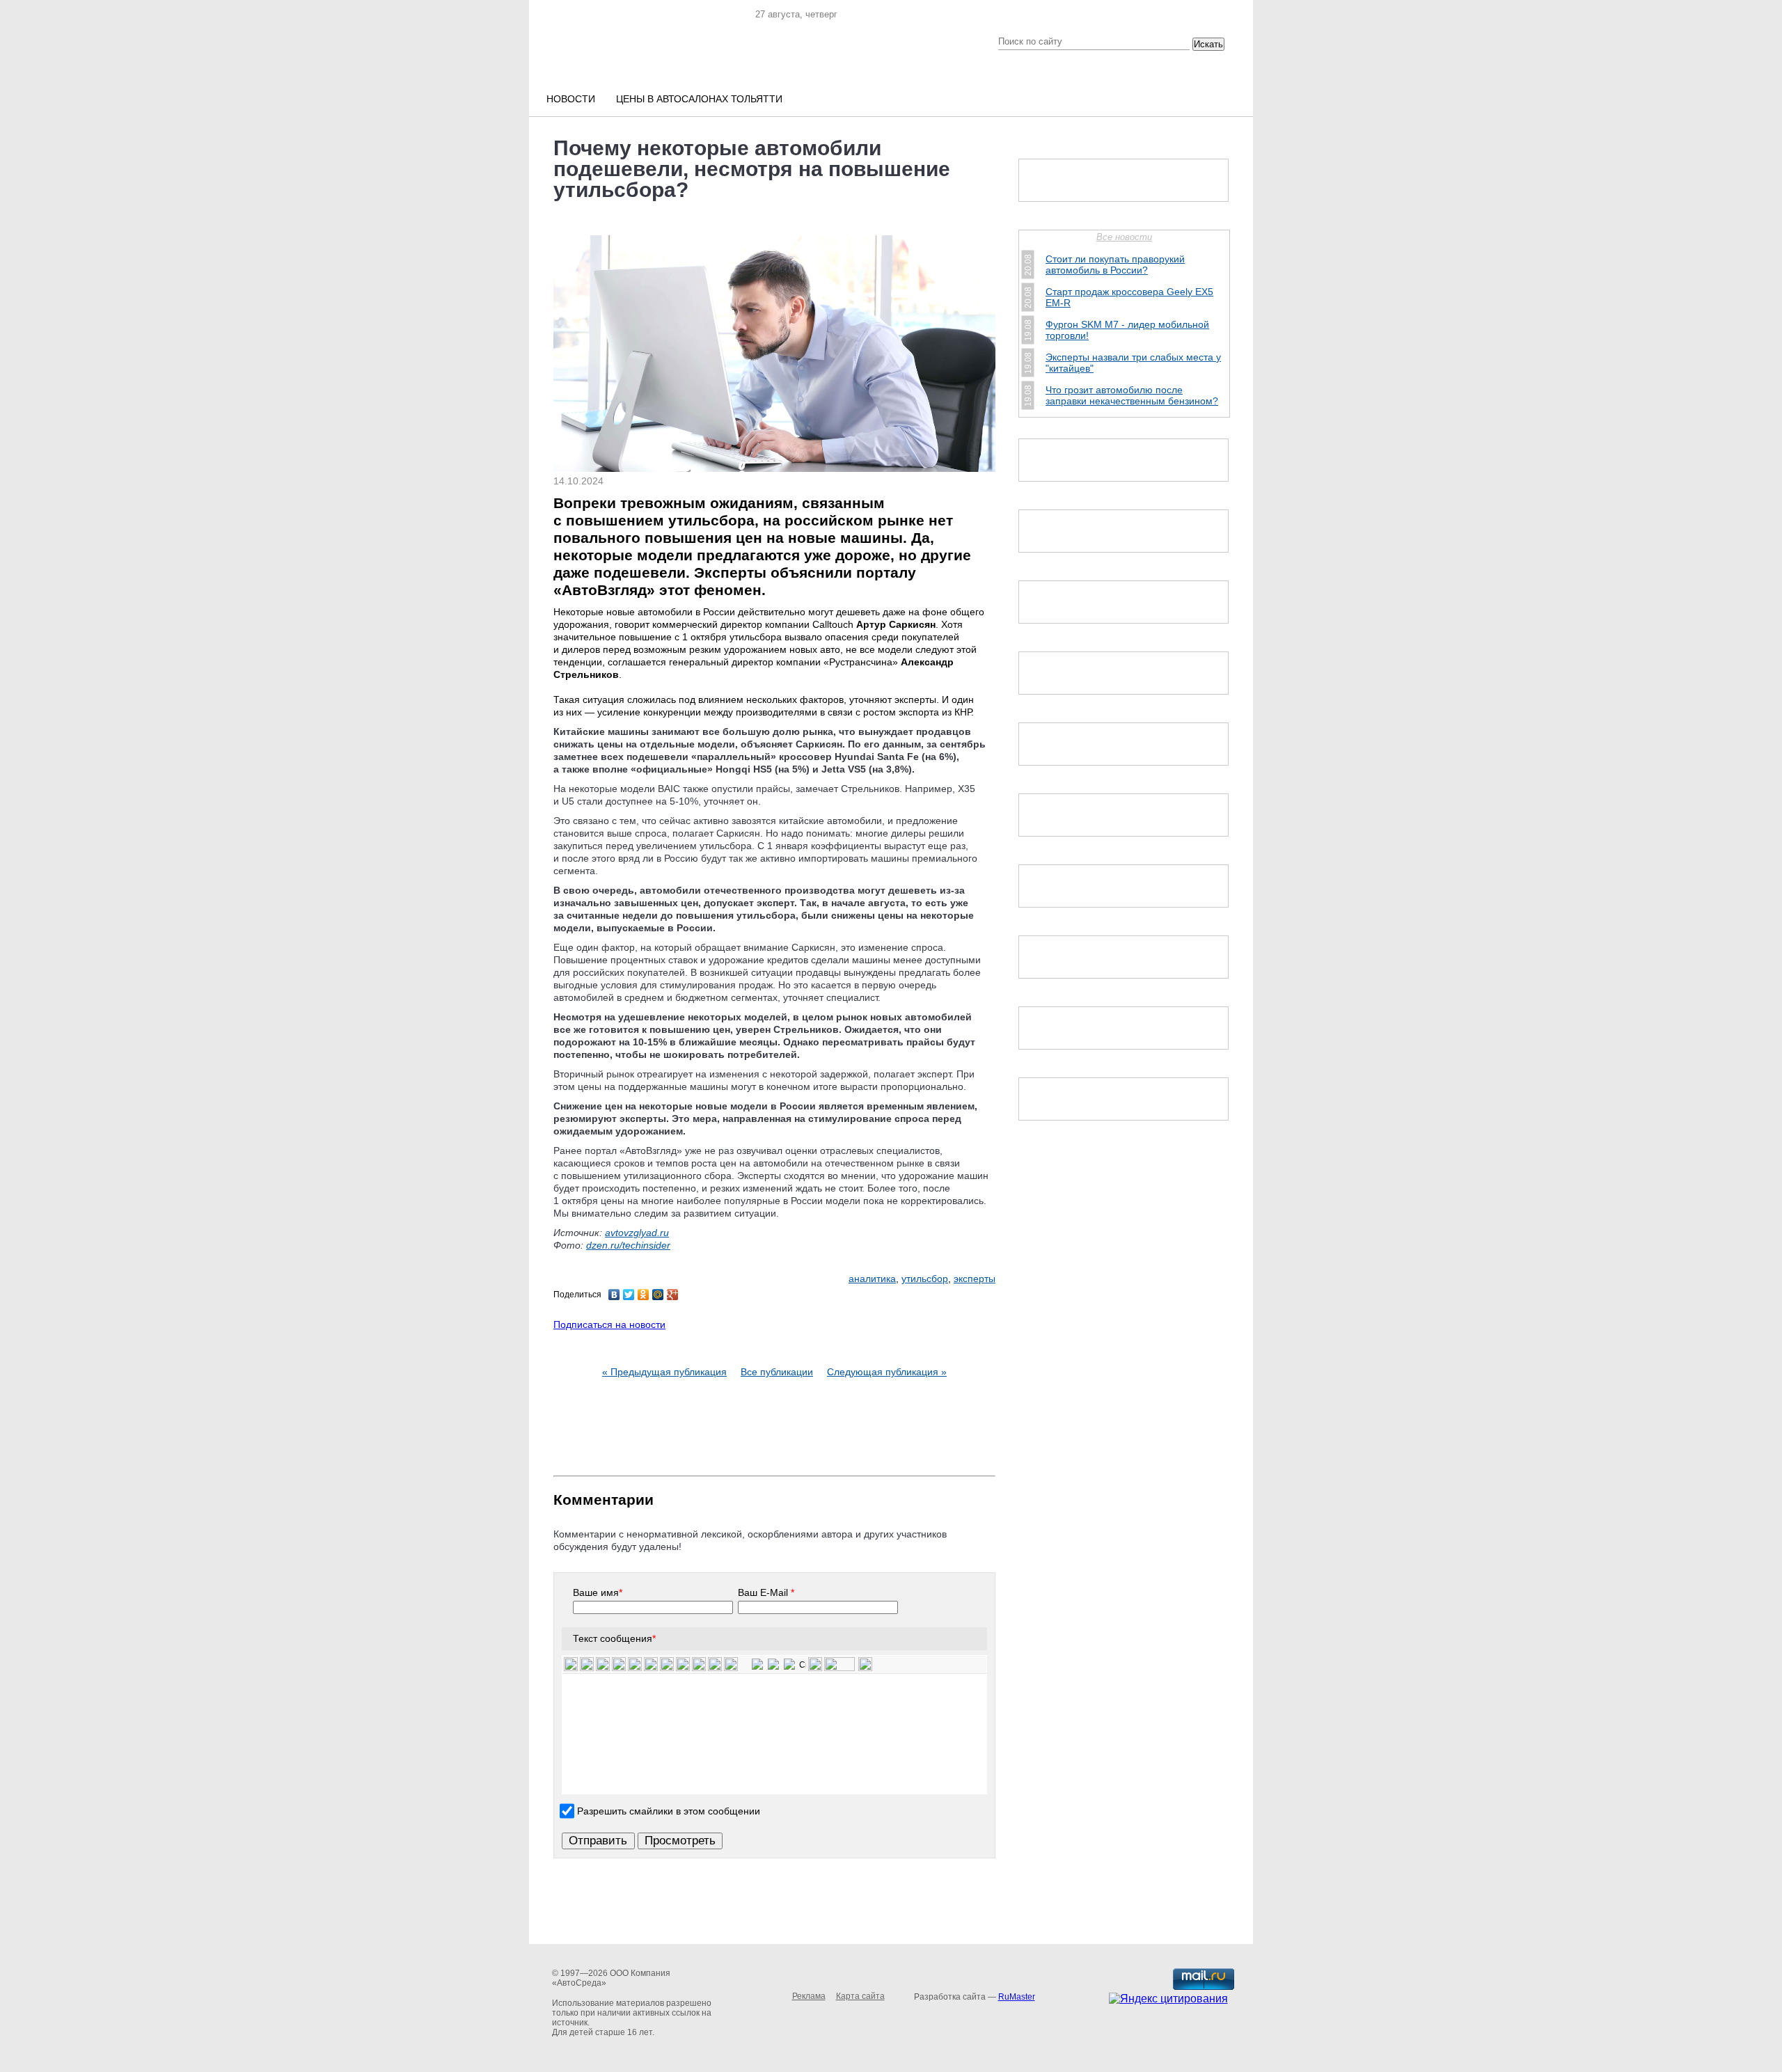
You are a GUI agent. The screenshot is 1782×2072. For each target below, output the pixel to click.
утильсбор (925, 1279)
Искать (1208, 44)
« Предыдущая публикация (664, 1372)
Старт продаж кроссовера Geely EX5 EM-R (1129, 297)
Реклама (809, 1996)
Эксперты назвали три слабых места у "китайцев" (1133, 363)
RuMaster (1017, 1997)
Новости (571, 99)
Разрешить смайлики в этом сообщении (669, 1811)
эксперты (975, 1279)
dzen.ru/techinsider (628, 1245)
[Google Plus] (673, 1295)
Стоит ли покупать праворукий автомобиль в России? (1115, 264)
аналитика (872, 1279)
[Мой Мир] (658, 1295)
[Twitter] (629, 1295)
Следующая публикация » (887, 1372)
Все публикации (777, 1372)
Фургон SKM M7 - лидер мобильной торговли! (1127, 330)
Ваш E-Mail (766, 1592)
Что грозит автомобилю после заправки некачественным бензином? (1132, 395)
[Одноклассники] (644, 1295)
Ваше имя (598, 1592)
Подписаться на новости (609, 1324)
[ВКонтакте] (614, 1295)
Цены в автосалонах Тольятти (699, 99)
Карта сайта (860, 1996)
